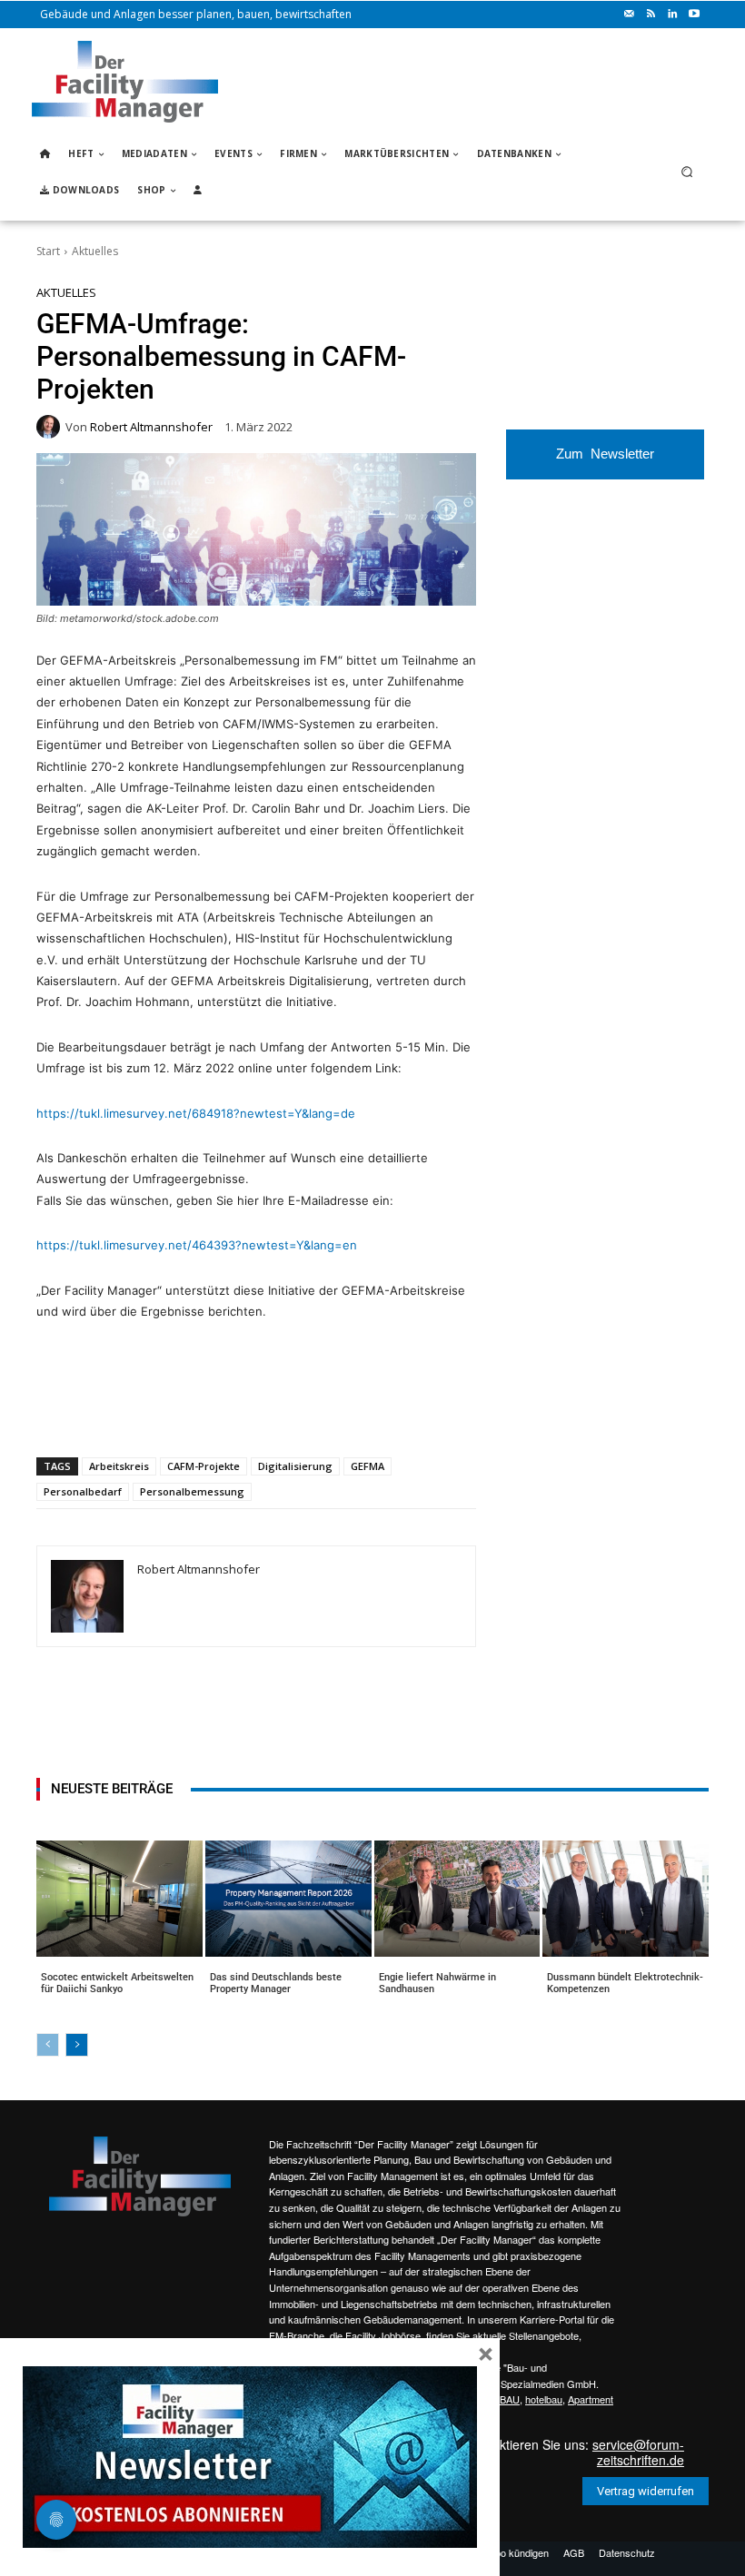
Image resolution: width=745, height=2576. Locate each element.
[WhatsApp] (170, 1410)
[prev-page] (48, 2045)
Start (48, 251)
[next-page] (77, 2045)
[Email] (253, 1410)
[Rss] (651, 15)
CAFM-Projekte (204, 1466)
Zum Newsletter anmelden (605, 463)
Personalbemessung (192, 1491)
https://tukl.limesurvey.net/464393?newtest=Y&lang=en (197, 1245)
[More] (380, 1410)
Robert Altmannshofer (151, 427)
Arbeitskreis (119, 1466)
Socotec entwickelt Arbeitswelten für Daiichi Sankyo (117, 1983)
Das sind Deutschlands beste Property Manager (276, 1983)
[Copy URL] (337, 1410)
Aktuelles (95, 251)
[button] (687, 172)
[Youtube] (694, 15)
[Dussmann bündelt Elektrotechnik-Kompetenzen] (626, 1899)
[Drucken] (295, 1410)
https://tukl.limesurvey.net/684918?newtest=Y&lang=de (196, 1113)
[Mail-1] (629, 15)
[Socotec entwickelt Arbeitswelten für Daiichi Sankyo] (119, 1899)
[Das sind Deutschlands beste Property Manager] (288, 1899)
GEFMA (368, 1466)
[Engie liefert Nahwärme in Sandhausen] (457, 1899)
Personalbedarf (83, 1491)
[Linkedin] (672, 15)
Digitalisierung (295, 1466)
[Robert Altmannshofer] (51, 427)
